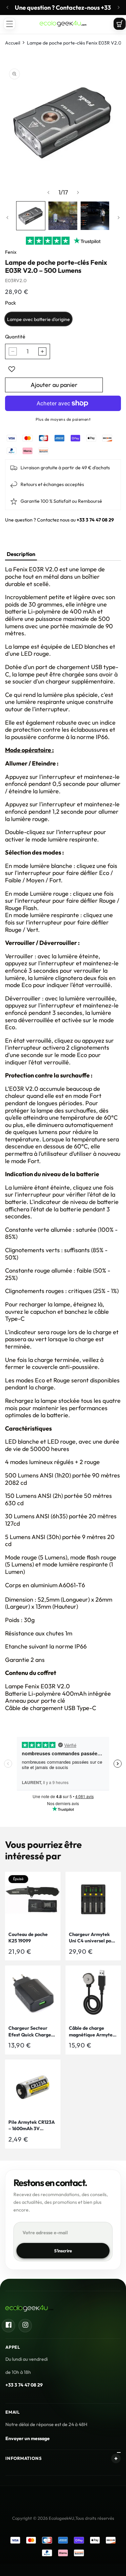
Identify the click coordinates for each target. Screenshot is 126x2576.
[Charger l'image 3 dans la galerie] (95, 216)
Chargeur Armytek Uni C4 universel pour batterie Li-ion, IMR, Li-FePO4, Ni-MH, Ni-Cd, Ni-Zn (92, 1938)
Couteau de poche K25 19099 (28, 1938)
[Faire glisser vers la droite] (78, 192)
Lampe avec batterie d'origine (38, 319)
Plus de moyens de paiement (63, 419)
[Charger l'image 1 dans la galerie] (31, 216)
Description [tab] (21, 554)
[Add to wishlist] (12, 369)
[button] (9, 24)
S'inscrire (63, 2251)
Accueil (13, 43)
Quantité (15, 337)
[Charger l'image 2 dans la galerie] (63, 216)
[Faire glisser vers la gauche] (48, 192)
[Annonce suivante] (119, 7)
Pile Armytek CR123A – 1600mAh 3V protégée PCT (32, 2126)
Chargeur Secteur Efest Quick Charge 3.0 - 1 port (30, 2032)
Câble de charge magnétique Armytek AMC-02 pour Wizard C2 (92, 2032)
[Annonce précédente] (7, 7)
